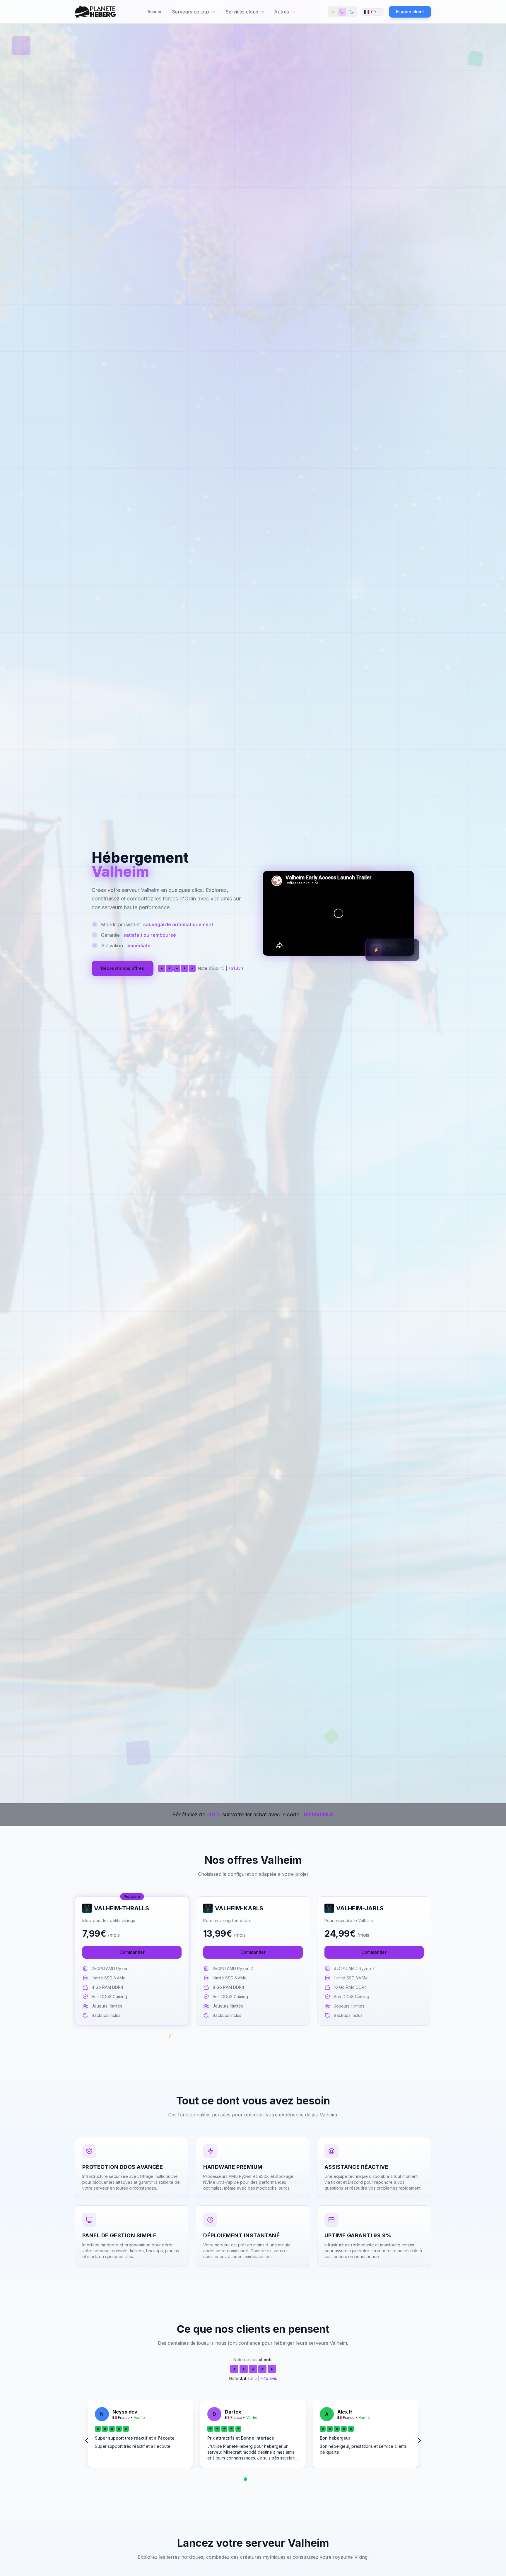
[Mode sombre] (352, 12)
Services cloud (242, 12)
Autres (282, 12)
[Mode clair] (333, 12)
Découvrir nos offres (123, 968)
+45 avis (269, 2378)
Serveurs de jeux (191, 12)
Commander (132, 1952)
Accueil (155, 12)
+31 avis (236, 968)
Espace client (410, 12)
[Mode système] (342, 12)
